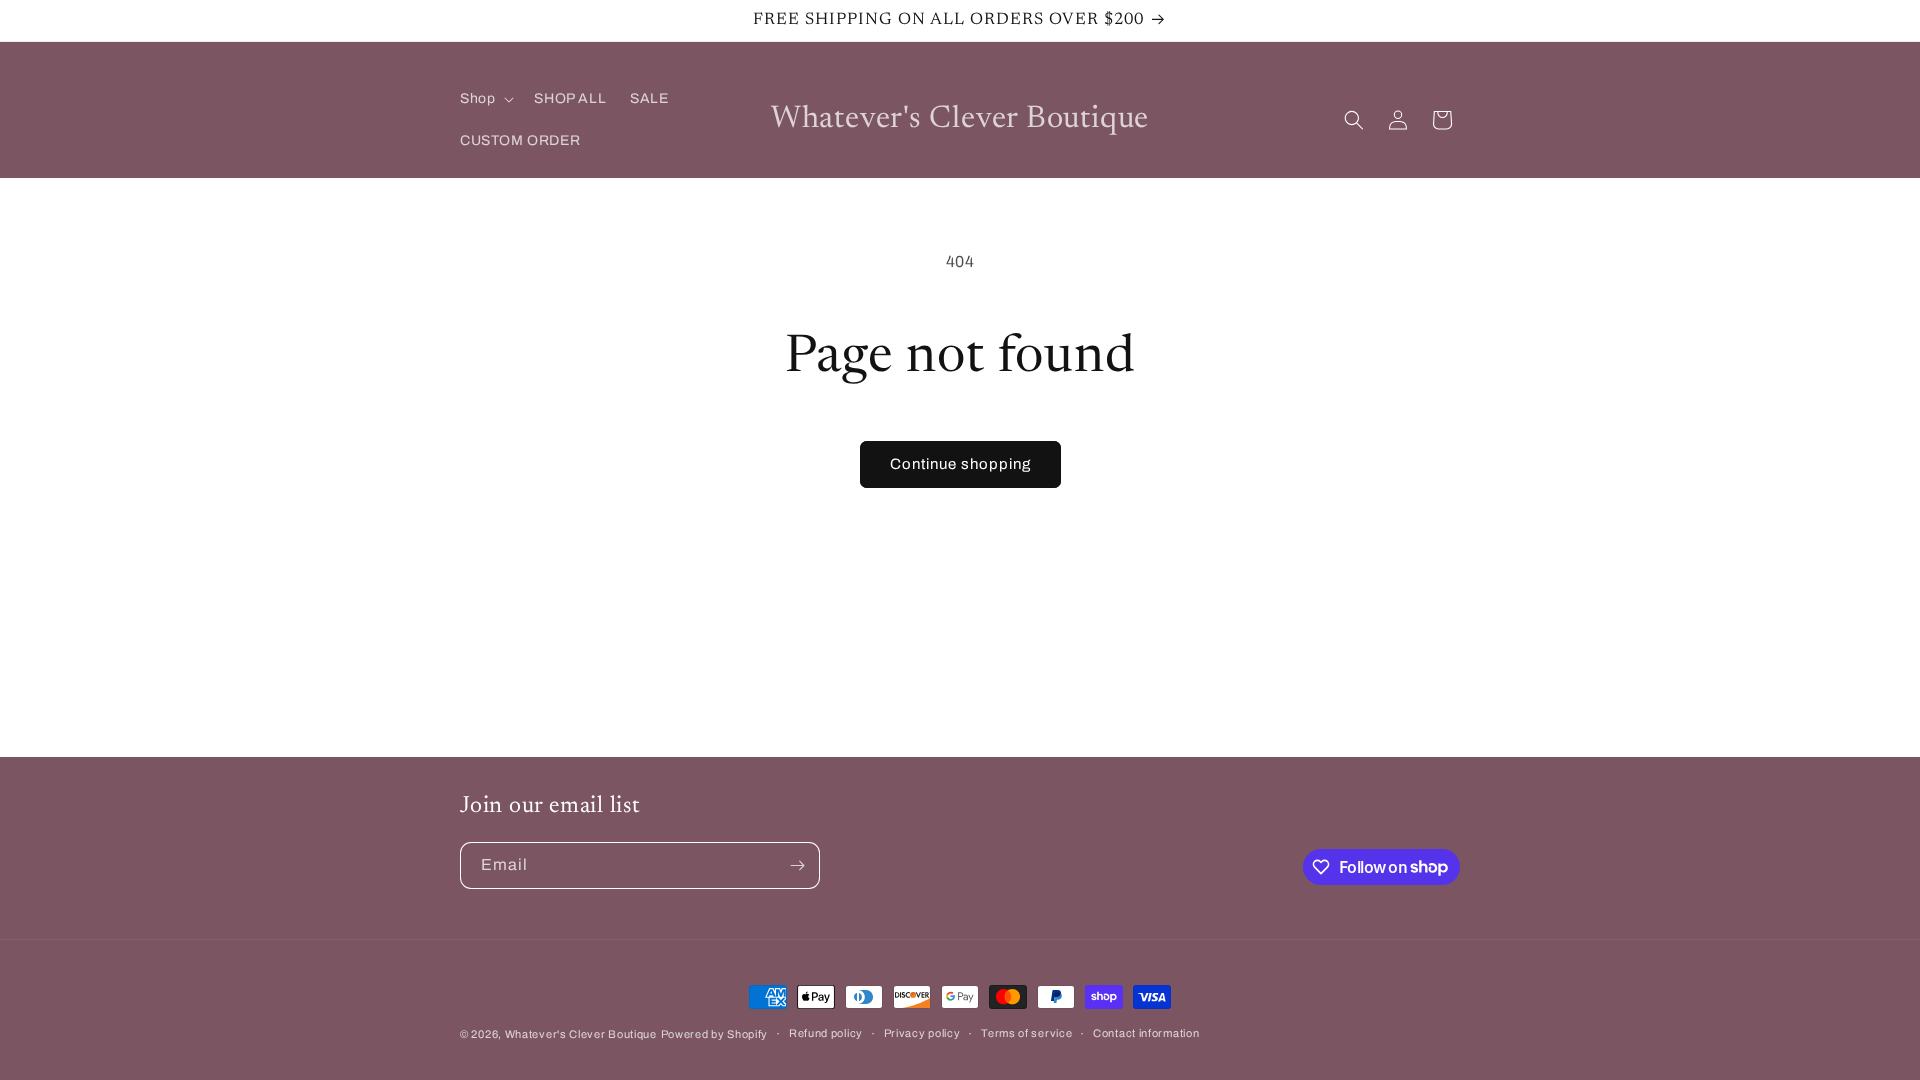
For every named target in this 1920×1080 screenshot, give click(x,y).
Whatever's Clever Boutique (581, 1034)
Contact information (1146, 1033)
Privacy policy (922, 1033)
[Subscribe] (797, 865)
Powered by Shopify (715, 1034)
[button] (485, 99)
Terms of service (1026, 1033)
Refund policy (826, 1033)
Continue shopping (960, 464)
